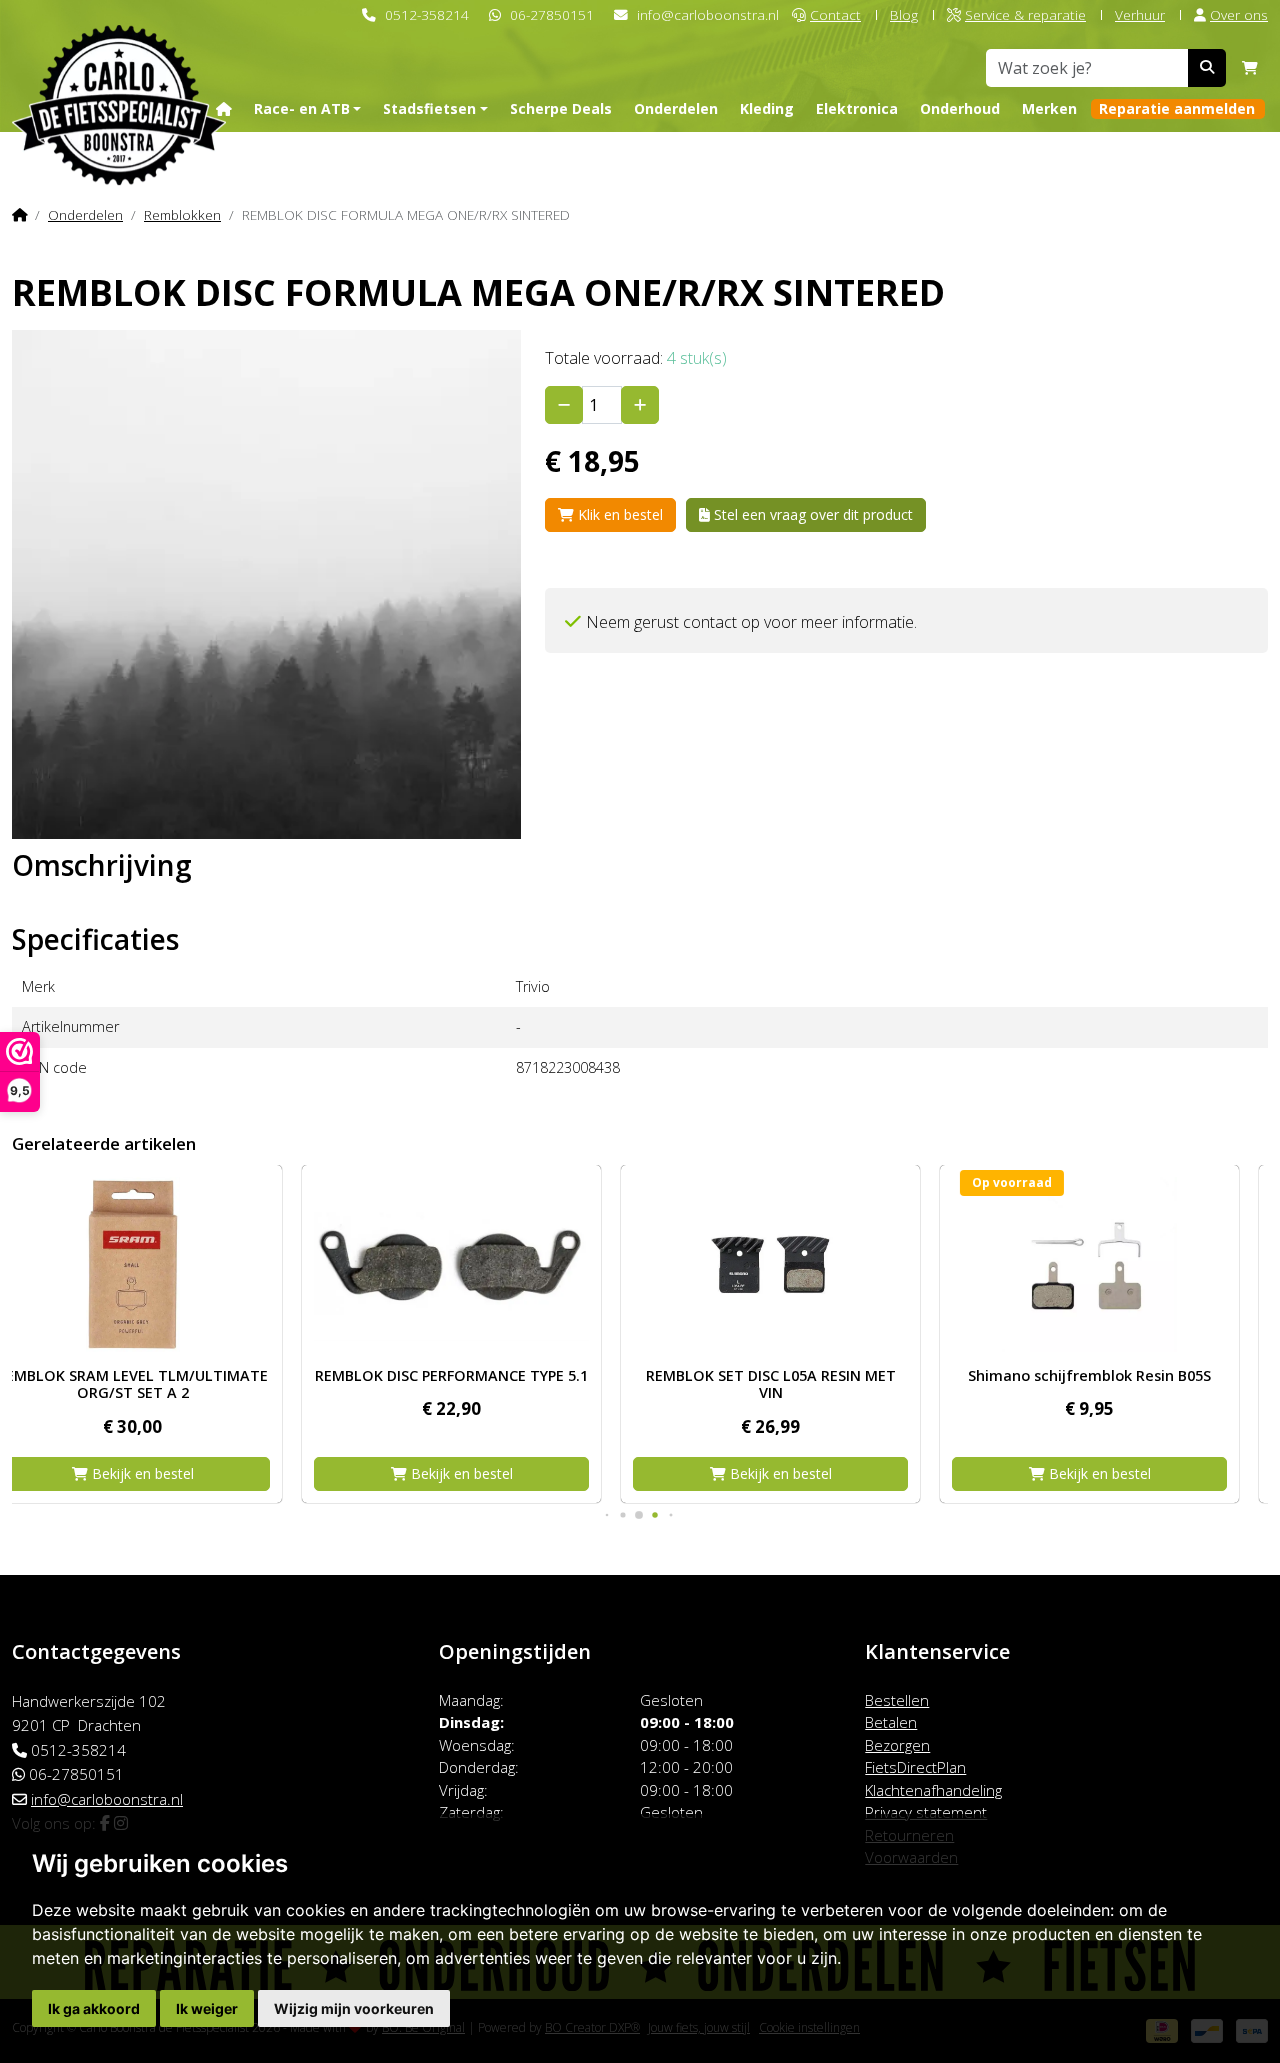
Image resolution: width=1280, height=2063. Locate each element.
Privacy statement (926, 1812)
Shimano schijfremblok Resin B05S (799, 1375)
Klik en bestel (618, 514)
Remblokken (182, 214)
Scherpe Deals (561, 108)
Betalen (891, 1722)
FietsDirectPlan (915, 1767)
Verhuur (1140, 14)
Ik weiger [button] (207, 2008)
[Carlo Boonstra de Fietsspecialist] (119, 73)
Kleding (767, 108)
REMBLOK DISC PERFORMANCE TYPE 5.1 (161, 1375)
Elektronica (857, 108)
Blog (904, 14)
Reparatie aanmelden (1177, 108)
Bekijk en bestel (170, 1473)
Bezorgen (897, 1745)
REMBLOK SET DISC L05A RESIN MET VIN (481, 1384)
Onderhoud (960, 108)
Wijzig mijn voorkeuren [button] (354, 2008)
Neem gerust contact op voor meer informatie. (751, 622)
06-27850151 (552, 14)
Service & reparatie (1025, 14)
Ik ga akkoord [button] (94, 2008)
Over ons (1239, 14)
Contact (835, 14)
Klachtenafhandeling (933, 1790)
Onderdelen (676, 108)
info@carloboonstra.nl (708, 14)
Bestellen (897, 1700)
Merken (1049, 108)
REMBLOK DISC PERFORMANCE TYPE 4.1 (1118, 1375)
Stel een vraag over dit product (811, 514)
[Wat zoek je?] (1207, 68)
